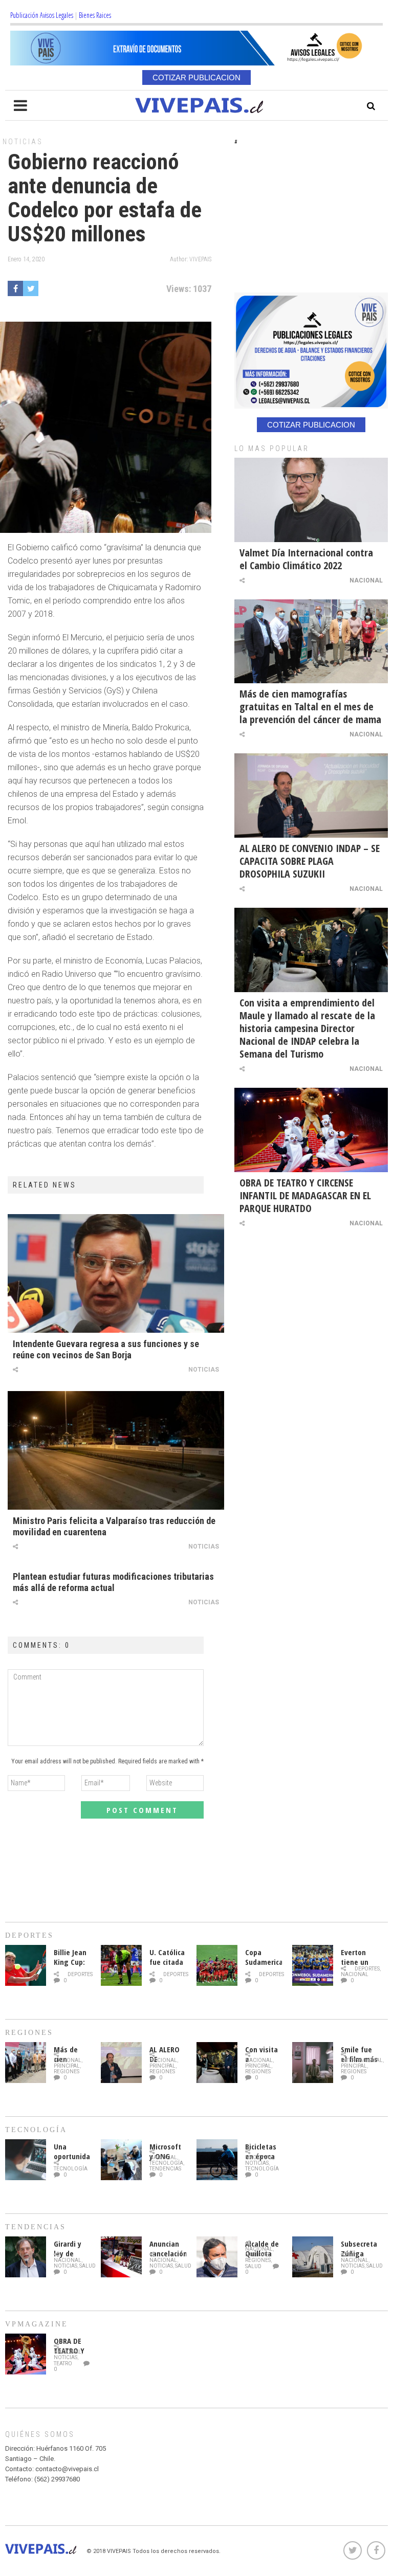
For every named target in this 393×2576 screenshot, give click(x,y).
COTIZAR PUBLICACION (196, 77)
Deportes (80, 1974)
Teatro (63, 2364)
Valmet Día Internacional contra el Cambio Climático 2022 (306, 559)
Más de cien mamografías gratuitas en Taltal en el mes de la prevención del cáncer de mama (310, 707)
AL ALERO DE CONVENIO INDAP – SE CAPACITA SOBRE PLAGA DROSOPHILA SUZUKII (310, 861)
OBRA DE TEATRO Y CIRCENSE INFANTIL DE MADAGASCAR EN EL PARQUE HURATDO (305, 1195)
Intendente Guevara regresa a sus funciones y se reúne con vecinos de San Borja (106, 1349)
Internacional (362, 2060)
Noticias (23, 142)
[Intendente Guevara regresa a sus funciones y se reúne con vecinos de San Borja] (116, 1273)
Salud (88, 2266)
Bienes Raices (95, 15)
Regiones (67, 2071)
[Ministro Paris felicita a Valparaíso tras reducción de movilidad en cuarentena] (116, 1450)
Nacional (366, 580)
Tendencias (165, 2169)
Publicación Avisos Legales (42, 15)
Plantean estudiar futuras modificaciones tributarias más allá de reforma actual (113, 1582)
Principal (67, 2066)
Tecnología (71, 2169)
